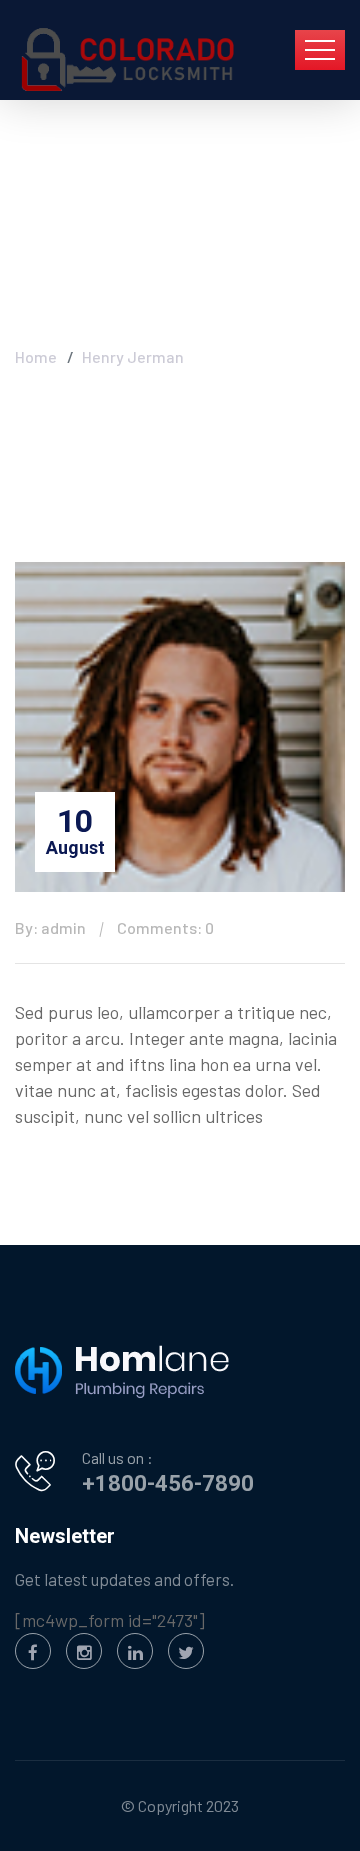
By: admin (50, 927)
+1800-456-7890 (168, 1483)
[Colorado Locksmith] (130, 59)
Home (36, 356)
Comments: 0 (165, 927)
